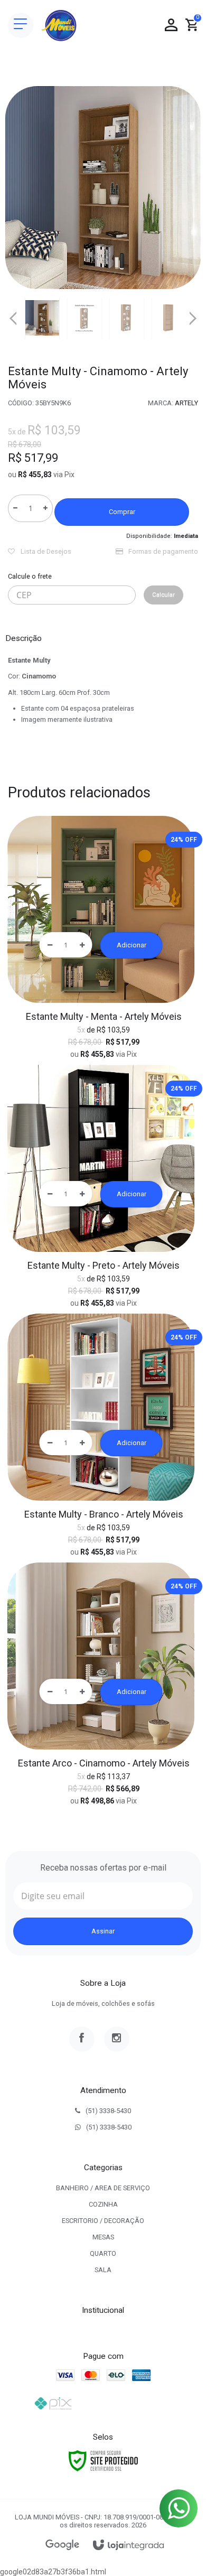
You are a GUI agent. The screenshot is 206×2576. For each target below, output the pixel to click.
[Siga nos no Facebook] (82, 2039)
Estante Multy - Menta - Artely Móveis (104, 1016)
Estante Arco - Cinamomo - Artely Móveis (104, 1763)
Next (193, 314)
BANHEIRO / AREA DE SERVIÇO (103, 2188)
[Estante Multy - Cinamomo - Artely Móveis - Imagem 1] (42, 318)
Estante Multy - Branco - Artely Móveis (104, 1514)
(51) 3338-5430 (108, 2111)
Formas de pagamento (162, 551)
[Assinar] (103, 1931)
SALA (103, 2270)
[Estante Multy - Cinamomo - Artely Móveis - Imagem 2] (85, 318)
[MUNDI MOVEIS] (59, 25)
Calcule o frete (30, 576)
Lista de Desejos (45, 551)
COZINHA (103, 2204)
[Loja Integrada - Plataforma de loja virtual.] (128, 2546)
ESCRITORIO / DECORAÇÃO (103, 2221)
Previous (13, 318)
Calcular (163, 595)
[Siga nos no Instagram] (117, 2039)
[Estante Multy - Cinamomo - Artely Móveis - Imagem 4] (169, 318)
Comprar (122, 512)
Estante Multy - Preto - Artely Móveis (104, 1265)
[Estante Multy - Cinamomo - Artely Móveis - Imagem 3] (127, 318)
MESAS (103, 2237)
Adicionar (132, 945)
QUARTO (103, 2253)
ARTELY (186, 403)
